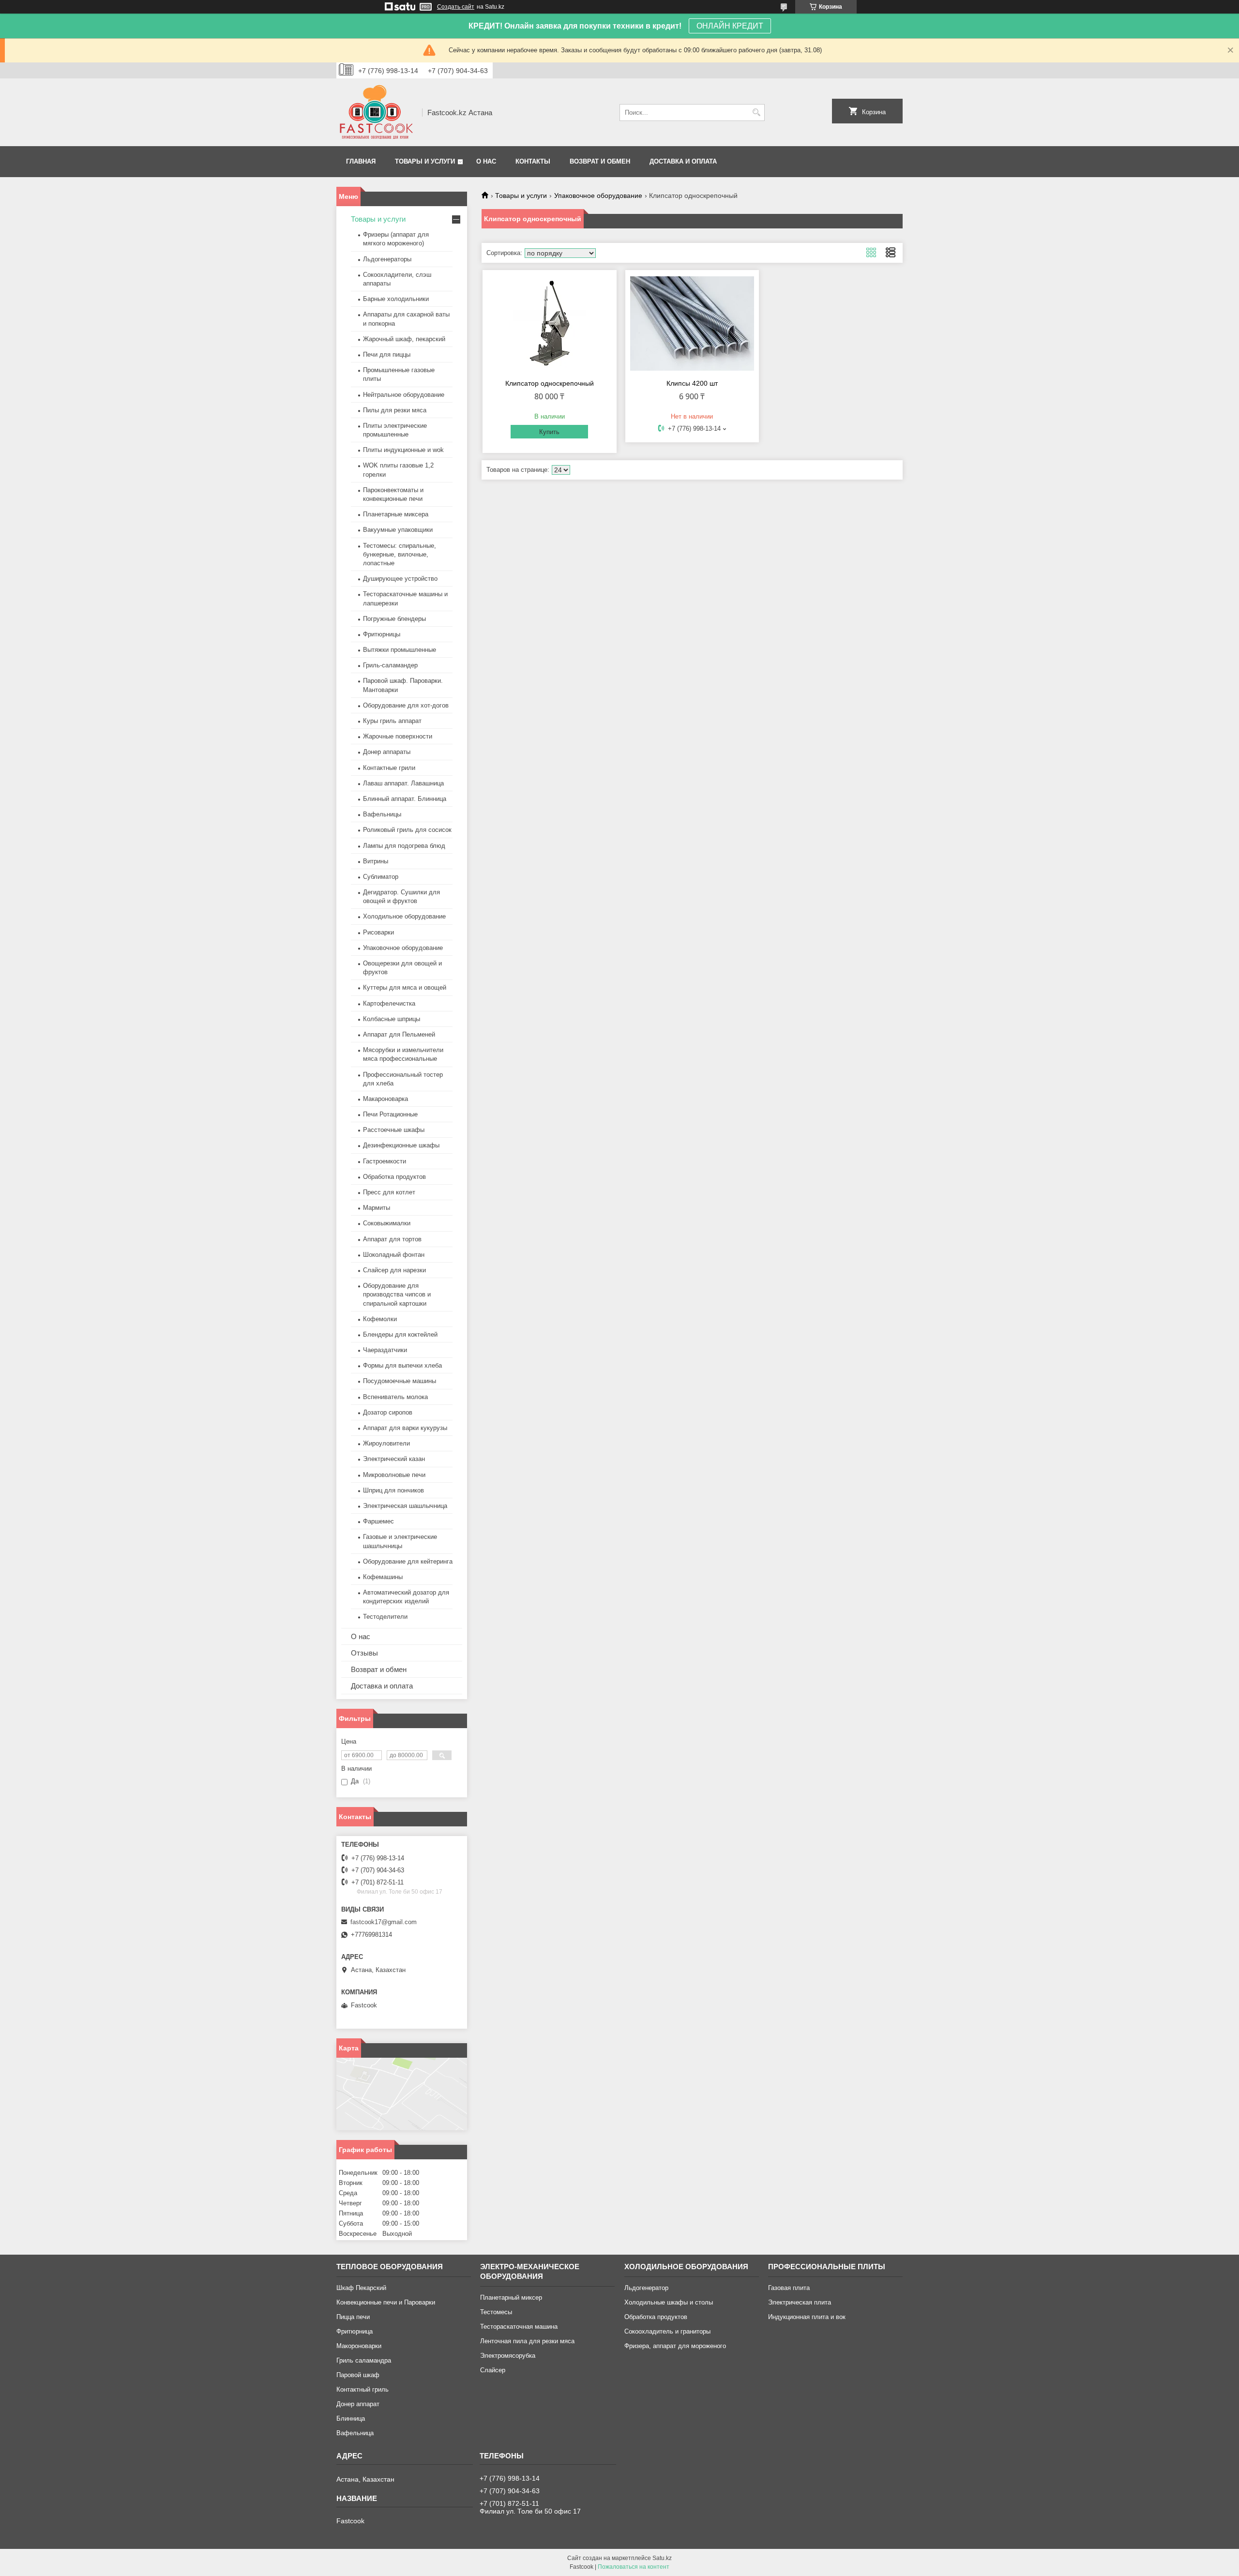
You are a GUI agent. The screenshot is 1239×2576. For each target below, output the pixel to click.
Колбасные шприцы (392, 1019)
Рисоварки (378, 932)
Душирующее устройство (400, 579)
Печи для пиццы (387, 354)
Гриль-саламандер (390, 665)
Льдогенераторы (387, 259)
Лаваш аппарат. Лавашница (403, 783)
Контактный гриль (363, 2389)
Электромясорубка (508, 2356)
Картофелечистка (389, 1003)
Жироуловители (386, 1443)
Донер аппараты (387, 752)
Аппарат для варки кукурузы (405, 1428)
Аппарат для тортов (392, 1239)
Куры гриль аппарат (392, 721)
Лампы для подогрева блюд (404, 846)
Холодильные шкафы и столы (669, 2302)
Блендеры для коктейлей (400, 1334)
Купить (549, 432)
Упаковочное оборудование (598, 196)
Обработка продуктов (394, 1177)
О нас (486, 161)
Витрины (376, 861)
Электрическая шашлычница (405, 1506)
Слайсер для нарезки (394, 1270)
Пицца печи (353, 2317)
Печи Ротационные (390, 1114)
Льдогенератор (646, 2288)
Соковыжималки (387, 1223)
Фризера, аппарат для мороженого (675, 2346)
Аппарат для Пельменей (399, 1034)
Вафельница (355, 2433)
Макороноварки (359, 2346)
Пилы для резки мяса (395, 410)
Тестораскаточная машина (519, 2327)
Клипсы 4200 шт (692, 383)
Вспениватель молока (395, 1397)
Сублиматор (381, 877)
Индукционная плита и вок (807, 2317)
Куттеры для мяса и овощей (405, 987)
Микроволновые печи (394, 1475)
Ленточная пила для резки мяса (527, 2341)
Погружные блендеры (394, 619)
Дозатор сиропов (388, 1412)
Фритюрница (355, 2331)
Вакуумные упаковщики (398, 530)
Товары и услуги (425, 161)
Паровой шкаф (358, 2375)
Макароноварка (385, 1099)
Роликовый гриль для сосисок (407, 830)
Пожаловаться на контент (634, 2567)
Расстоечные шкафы (394, 1130)
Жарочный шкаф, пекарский (404, 339)
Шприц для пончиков (393, 1490)
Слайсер (493, 2370)
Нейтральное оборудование (404, 395)
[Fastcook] (376, 112)
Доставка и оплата (683, 161)
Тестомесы (496, 2312)
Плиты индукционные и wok (403, 450)
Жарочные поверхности (398, 736)
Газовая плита (789, 2288)
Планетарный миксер (511, 2297)
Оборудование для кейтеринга (408, 1561)
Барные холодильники (396, 299)
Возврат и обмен (600, 161)
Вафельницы (382, 814)
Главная (361, 161)
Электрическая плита (800, 2302)
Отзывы (364, 1653)
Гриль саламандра (364, 2360)
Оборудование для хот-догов (406, 705)
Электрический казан (394, 1459)
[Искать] (756, 113)
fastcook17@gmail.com (384, 1922)
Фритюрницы (382, 634)
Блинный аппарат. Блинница (405, 799)
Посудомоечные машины (400, 1381)
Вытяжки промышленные (400, 650)
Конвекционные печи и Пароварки (386, 2302)
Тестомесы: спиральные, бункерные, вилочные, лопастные (400, 554)
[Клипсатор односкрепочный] (550, 323)
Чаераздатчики (385, 1350)
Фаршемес (378, 1521)
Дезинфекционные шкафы (401, 1145)
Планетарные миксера (396, 514)
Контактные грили (389, 768)
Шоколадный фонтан (394, 1255)
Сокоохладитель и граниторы (667, 2331)
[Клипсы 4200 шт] (692, 323)
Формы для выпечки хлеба (402, 1365)
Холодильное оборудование (404, 916)
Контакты (533, 161)
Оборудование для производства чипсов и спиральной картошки (397, 1294)
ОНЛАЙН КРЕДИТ (730, 26)
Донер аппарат (358, 2404)
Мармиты (377, 1208)
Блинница (351, 2418)
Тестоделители (385, 1617)
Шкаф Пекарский (361, 2288)
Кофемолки (380, 1319)
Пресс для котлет (389, 1192)
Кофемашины (383, 1577)
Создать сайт (456, 7)
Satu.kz (662, 2558)
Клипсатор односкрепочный (550, 383)
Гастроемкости (385, 1161)
